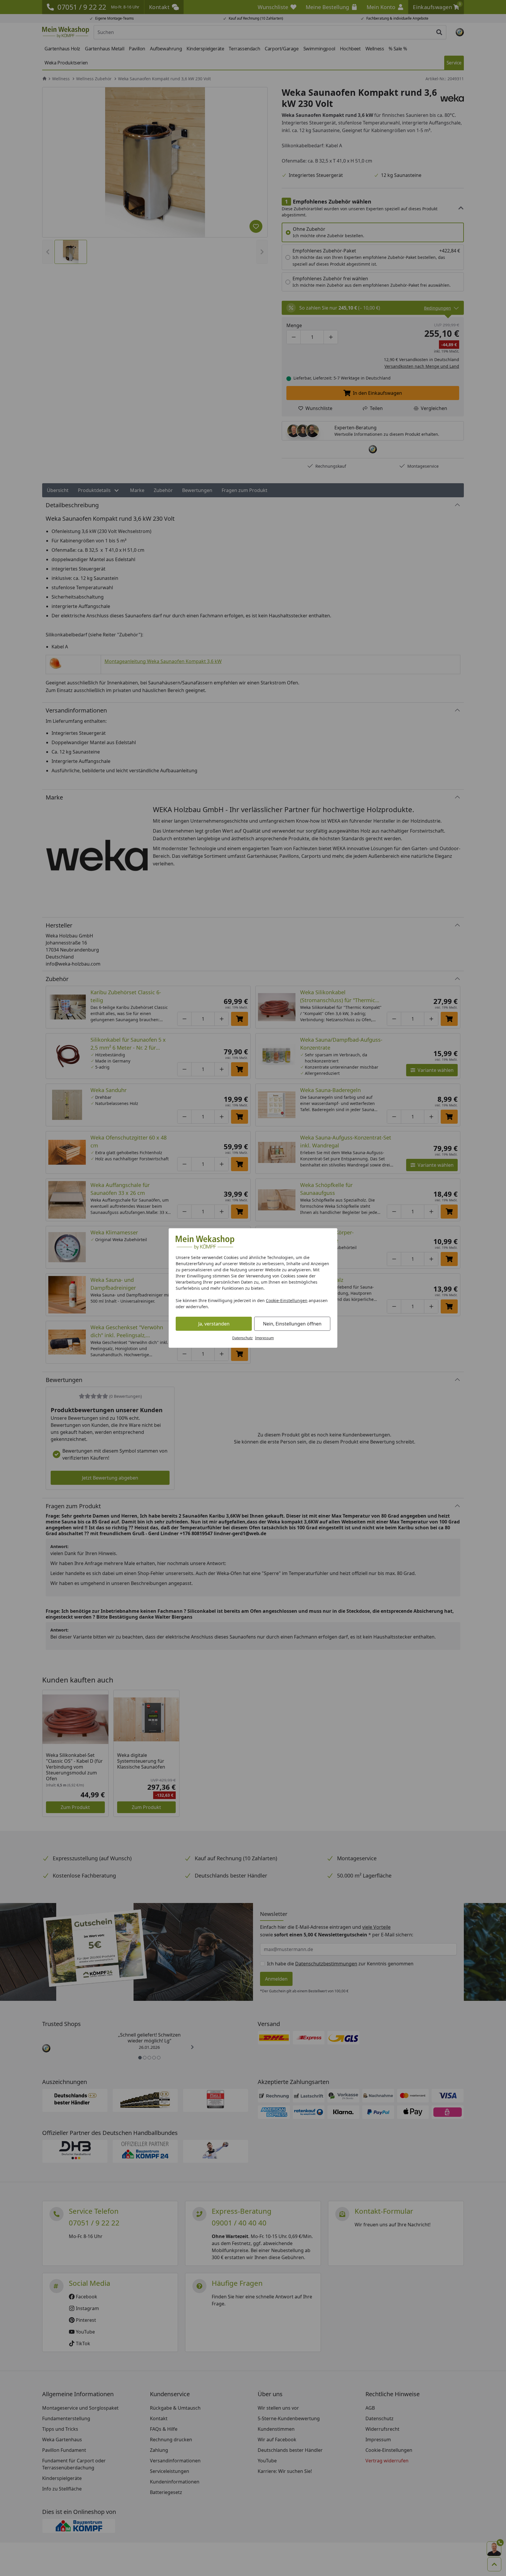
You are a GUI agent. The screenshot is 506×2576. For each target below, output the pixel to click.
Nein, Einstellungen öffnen (292, 1324)
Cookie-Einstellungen (287, 1300)
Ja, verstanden (214, 1324)
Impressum (264, 1338)
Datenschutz (242, 1338)
